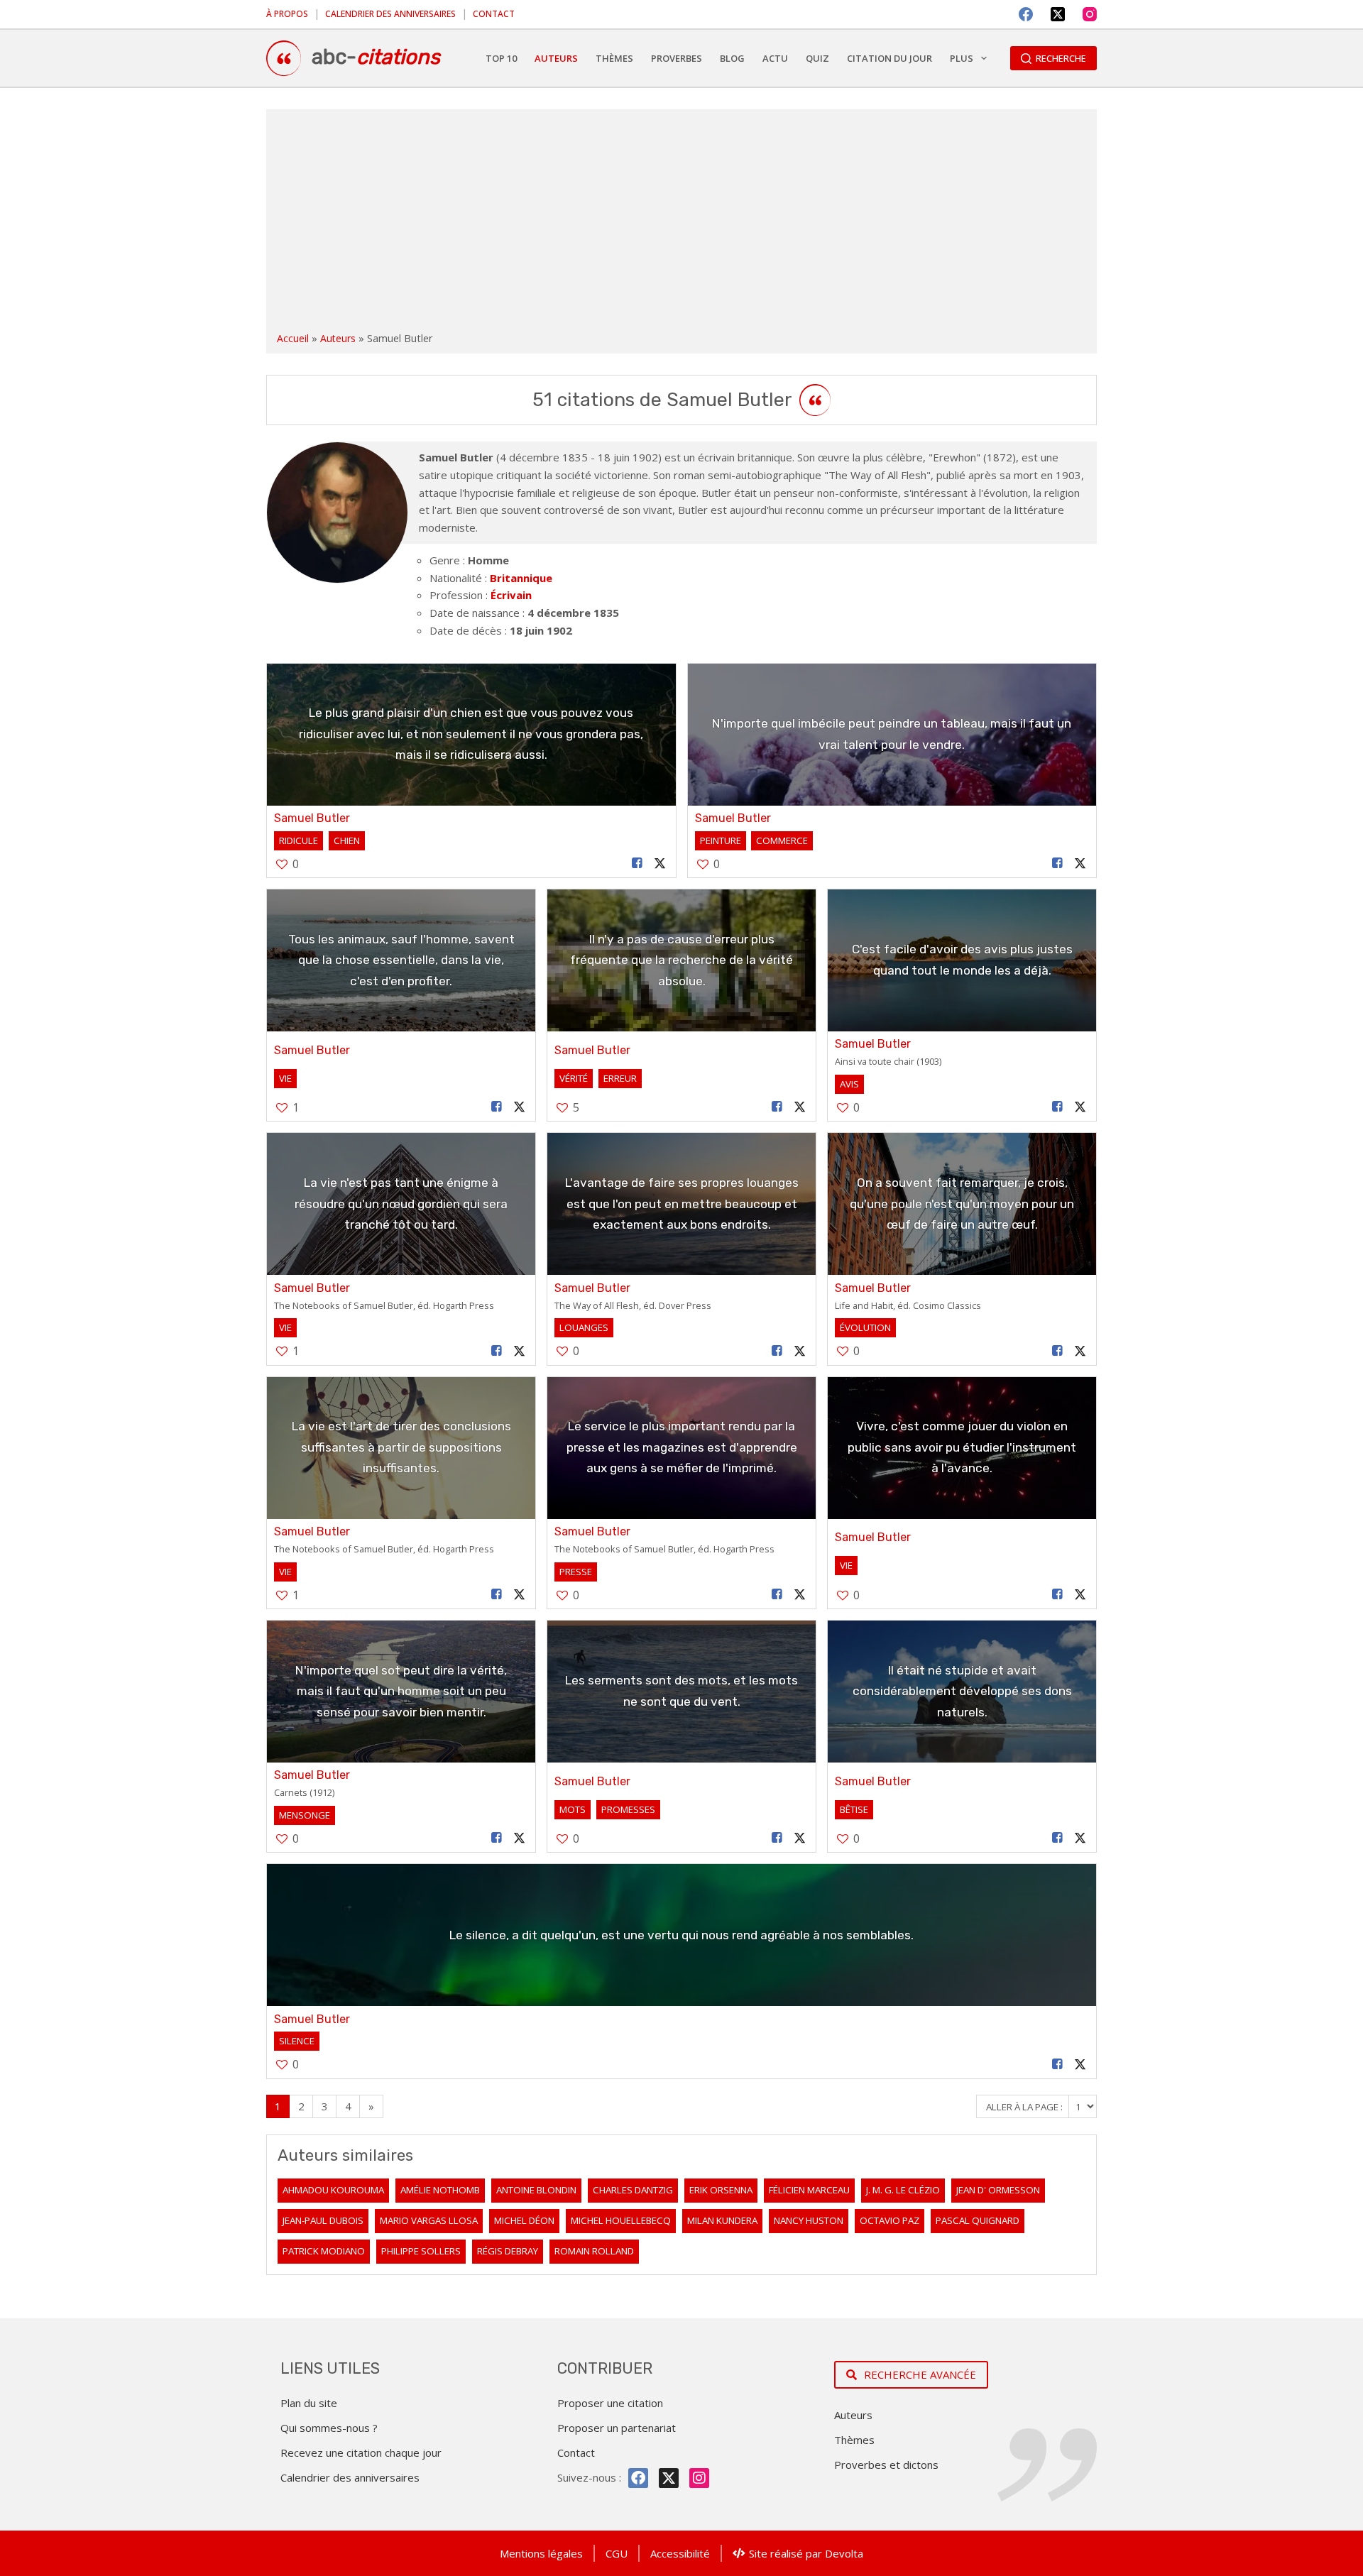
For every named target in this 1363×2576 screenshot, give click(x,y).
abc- (376, 57)
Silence (297, 2041)
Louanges (584, 1327)
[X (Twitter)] (1058, 14)
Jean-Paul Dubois (323, 2220)
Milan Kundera (722, 2220)
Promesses (628, 1809)
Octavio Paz (889, 2220)
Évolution (865, 1327)
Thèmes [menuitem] (614, 58)
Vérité (574, 1078)
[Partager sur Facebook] (637, 864)
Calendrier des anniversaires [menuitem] (390, 14)
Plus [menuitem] (962, 58)
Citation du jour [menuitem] (889, 58)
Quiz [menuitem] (817, 58)
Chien (347, 840)
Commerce (782, 840)
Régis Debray (508, 2251)
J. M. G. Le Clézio (903, 2190)
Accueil (293, 338)
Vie (285, 1078)
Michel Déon (524, 2220)
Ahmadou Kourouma (333, 2190)
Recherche (1061, 58)
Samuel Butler (312, 818)
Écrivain (511, 595)
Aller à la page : (1025, 2107)
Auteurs (338, 338)
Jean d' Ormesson (998, 2190)
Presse (576, 1572)
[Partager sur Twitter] (659, 864)
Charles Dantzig (633, 2190)
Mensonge (305, 1815)
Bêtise (854, 1809)
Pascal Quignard (978, 2220)
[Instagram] (1090, 14)
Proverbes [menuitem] (677, 58)
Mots (573, 1809)
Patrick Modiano (324, 2251)
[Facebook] (1026, 14)
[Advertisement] (681, 223)
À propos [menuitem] (287, 14)
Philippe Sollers (421, 2251)
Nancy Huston (809, 2220)
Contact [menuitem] (494, 14)
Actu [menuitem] (775, 58)
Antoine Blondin (536, 2190)
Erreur (620, 1078)
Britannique (521, 578)
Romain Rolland (594, 2251)
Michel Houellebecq (621, 2220)
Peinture (721, 840)
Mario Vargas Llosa (429, 2220)
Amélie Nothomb (440, 2190)
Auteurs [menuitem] (556, 58)
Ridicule (299, 840)
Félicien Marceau (809, 2190)
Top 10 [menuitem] (501, 58)
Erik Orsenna (721, 2190)
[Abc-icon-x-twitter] (669, 2478)
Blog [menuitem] (732, 58)
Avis (849, 1084)
